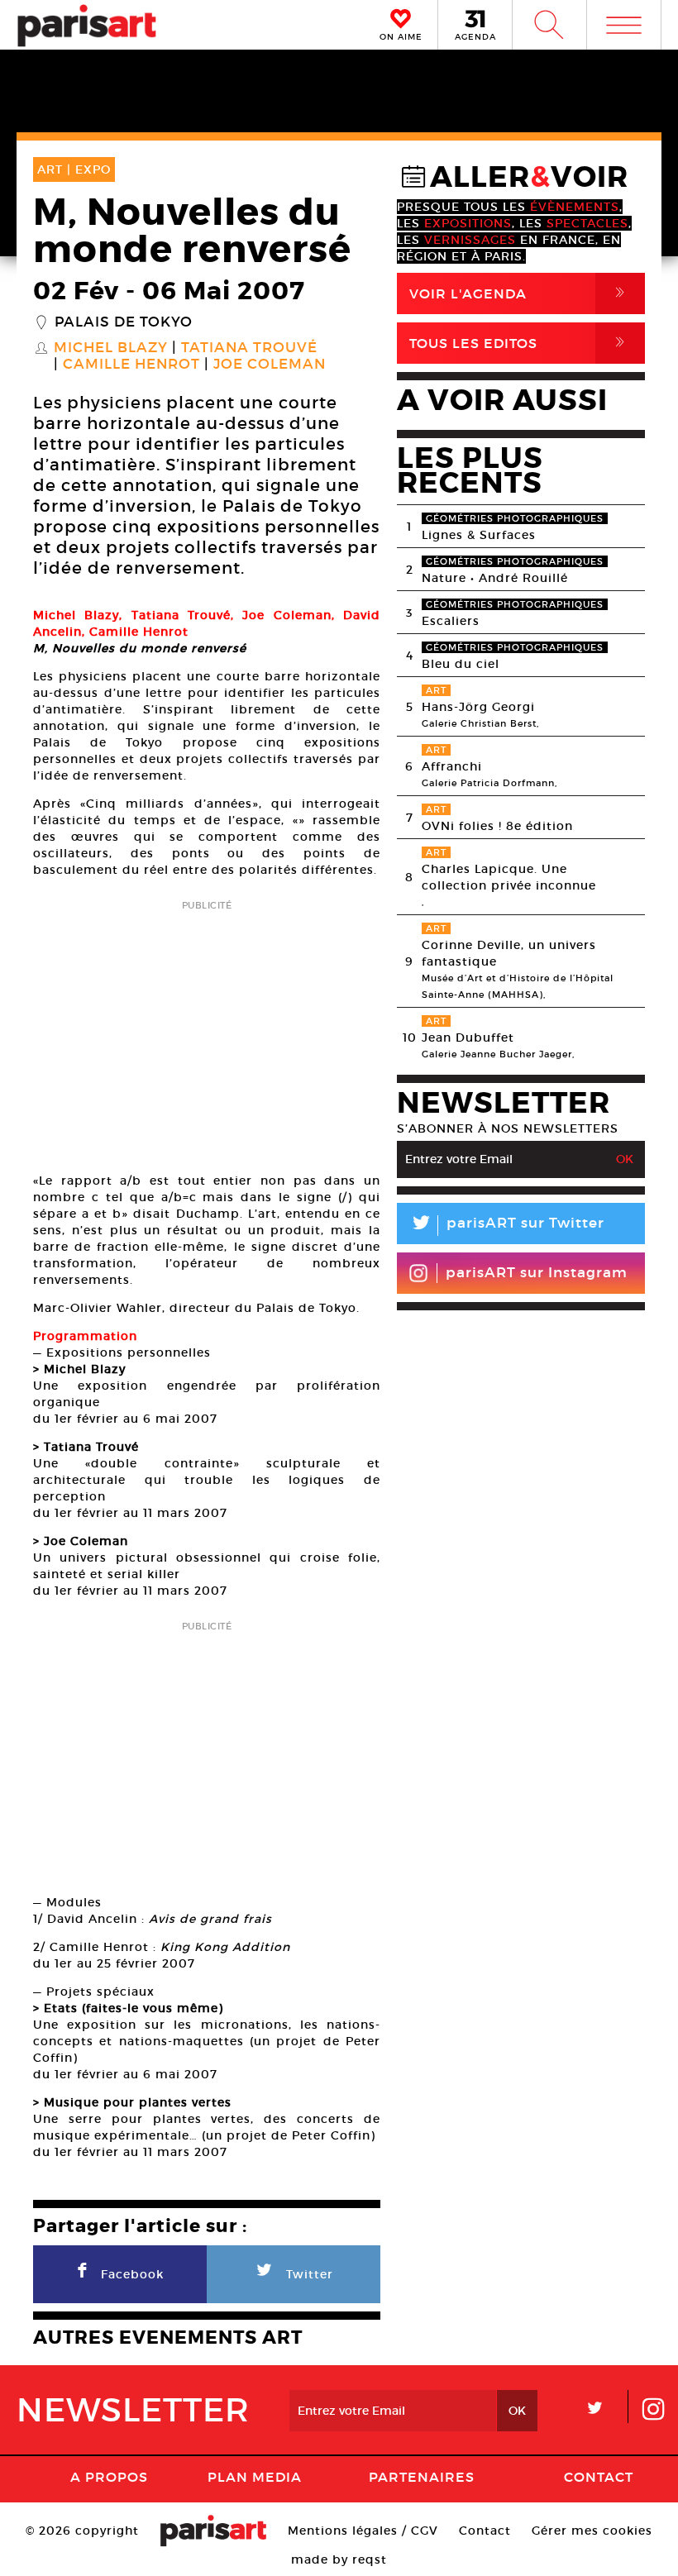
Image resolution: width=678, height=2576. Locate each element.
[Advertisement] (207, 1031)
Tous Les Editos (520, 343)
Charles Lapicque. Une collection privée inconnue (509, 877)
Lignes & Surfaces (479, 535)
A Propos (109, 2477)
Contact (599, 2477)
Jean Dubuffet (468, 1038)
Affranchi (452, 766)
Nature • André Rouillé (495, 578)
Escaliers (451, 621)
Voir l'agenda (520, 293)
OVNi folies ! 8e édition (497, 826)
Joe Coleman (270, 365)
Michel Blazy (111, 348)
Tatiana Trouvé (249, 348)
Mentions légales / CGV (363, 2531)
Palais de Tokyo (124, 322)
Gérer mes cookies (592, 2531)
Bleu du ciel (461, 664)
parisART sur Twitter (507, 1226)
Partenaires (422, 2477)
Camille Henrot (131, 365)
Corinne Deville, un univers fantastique (509, 953)
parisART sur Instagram (537, 1273)
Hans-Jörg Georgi (478, 707)
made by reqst (339, 2559)
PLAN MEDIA (255, 2477)
